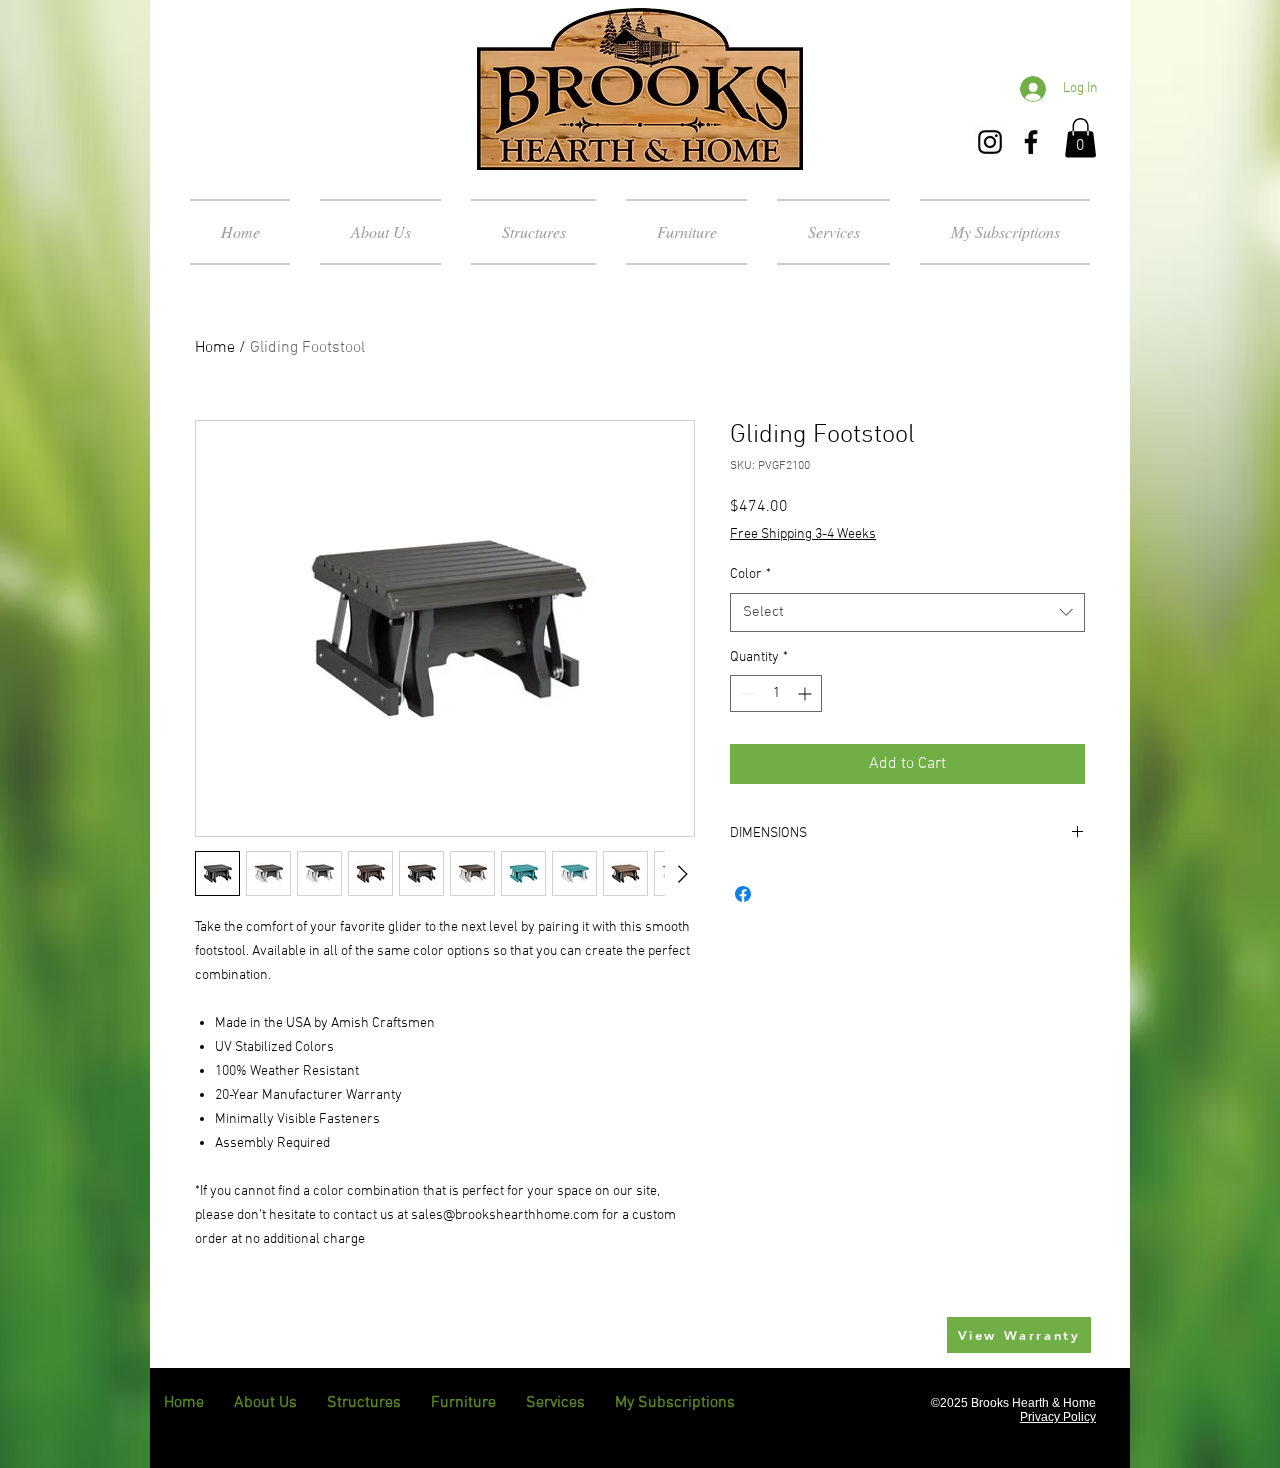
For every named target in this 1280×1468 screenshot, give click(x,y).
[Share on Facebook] (743, 894)
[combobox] (907, 612)
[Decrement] (745, 693)
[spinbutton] (776, 693)
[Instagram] (990, 142)
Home (215, 348)
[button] (1080, 137)
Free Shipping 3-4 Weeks (803, 534)
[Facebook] (1031, 142)
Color (750, 574)
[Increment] (806, 693)
